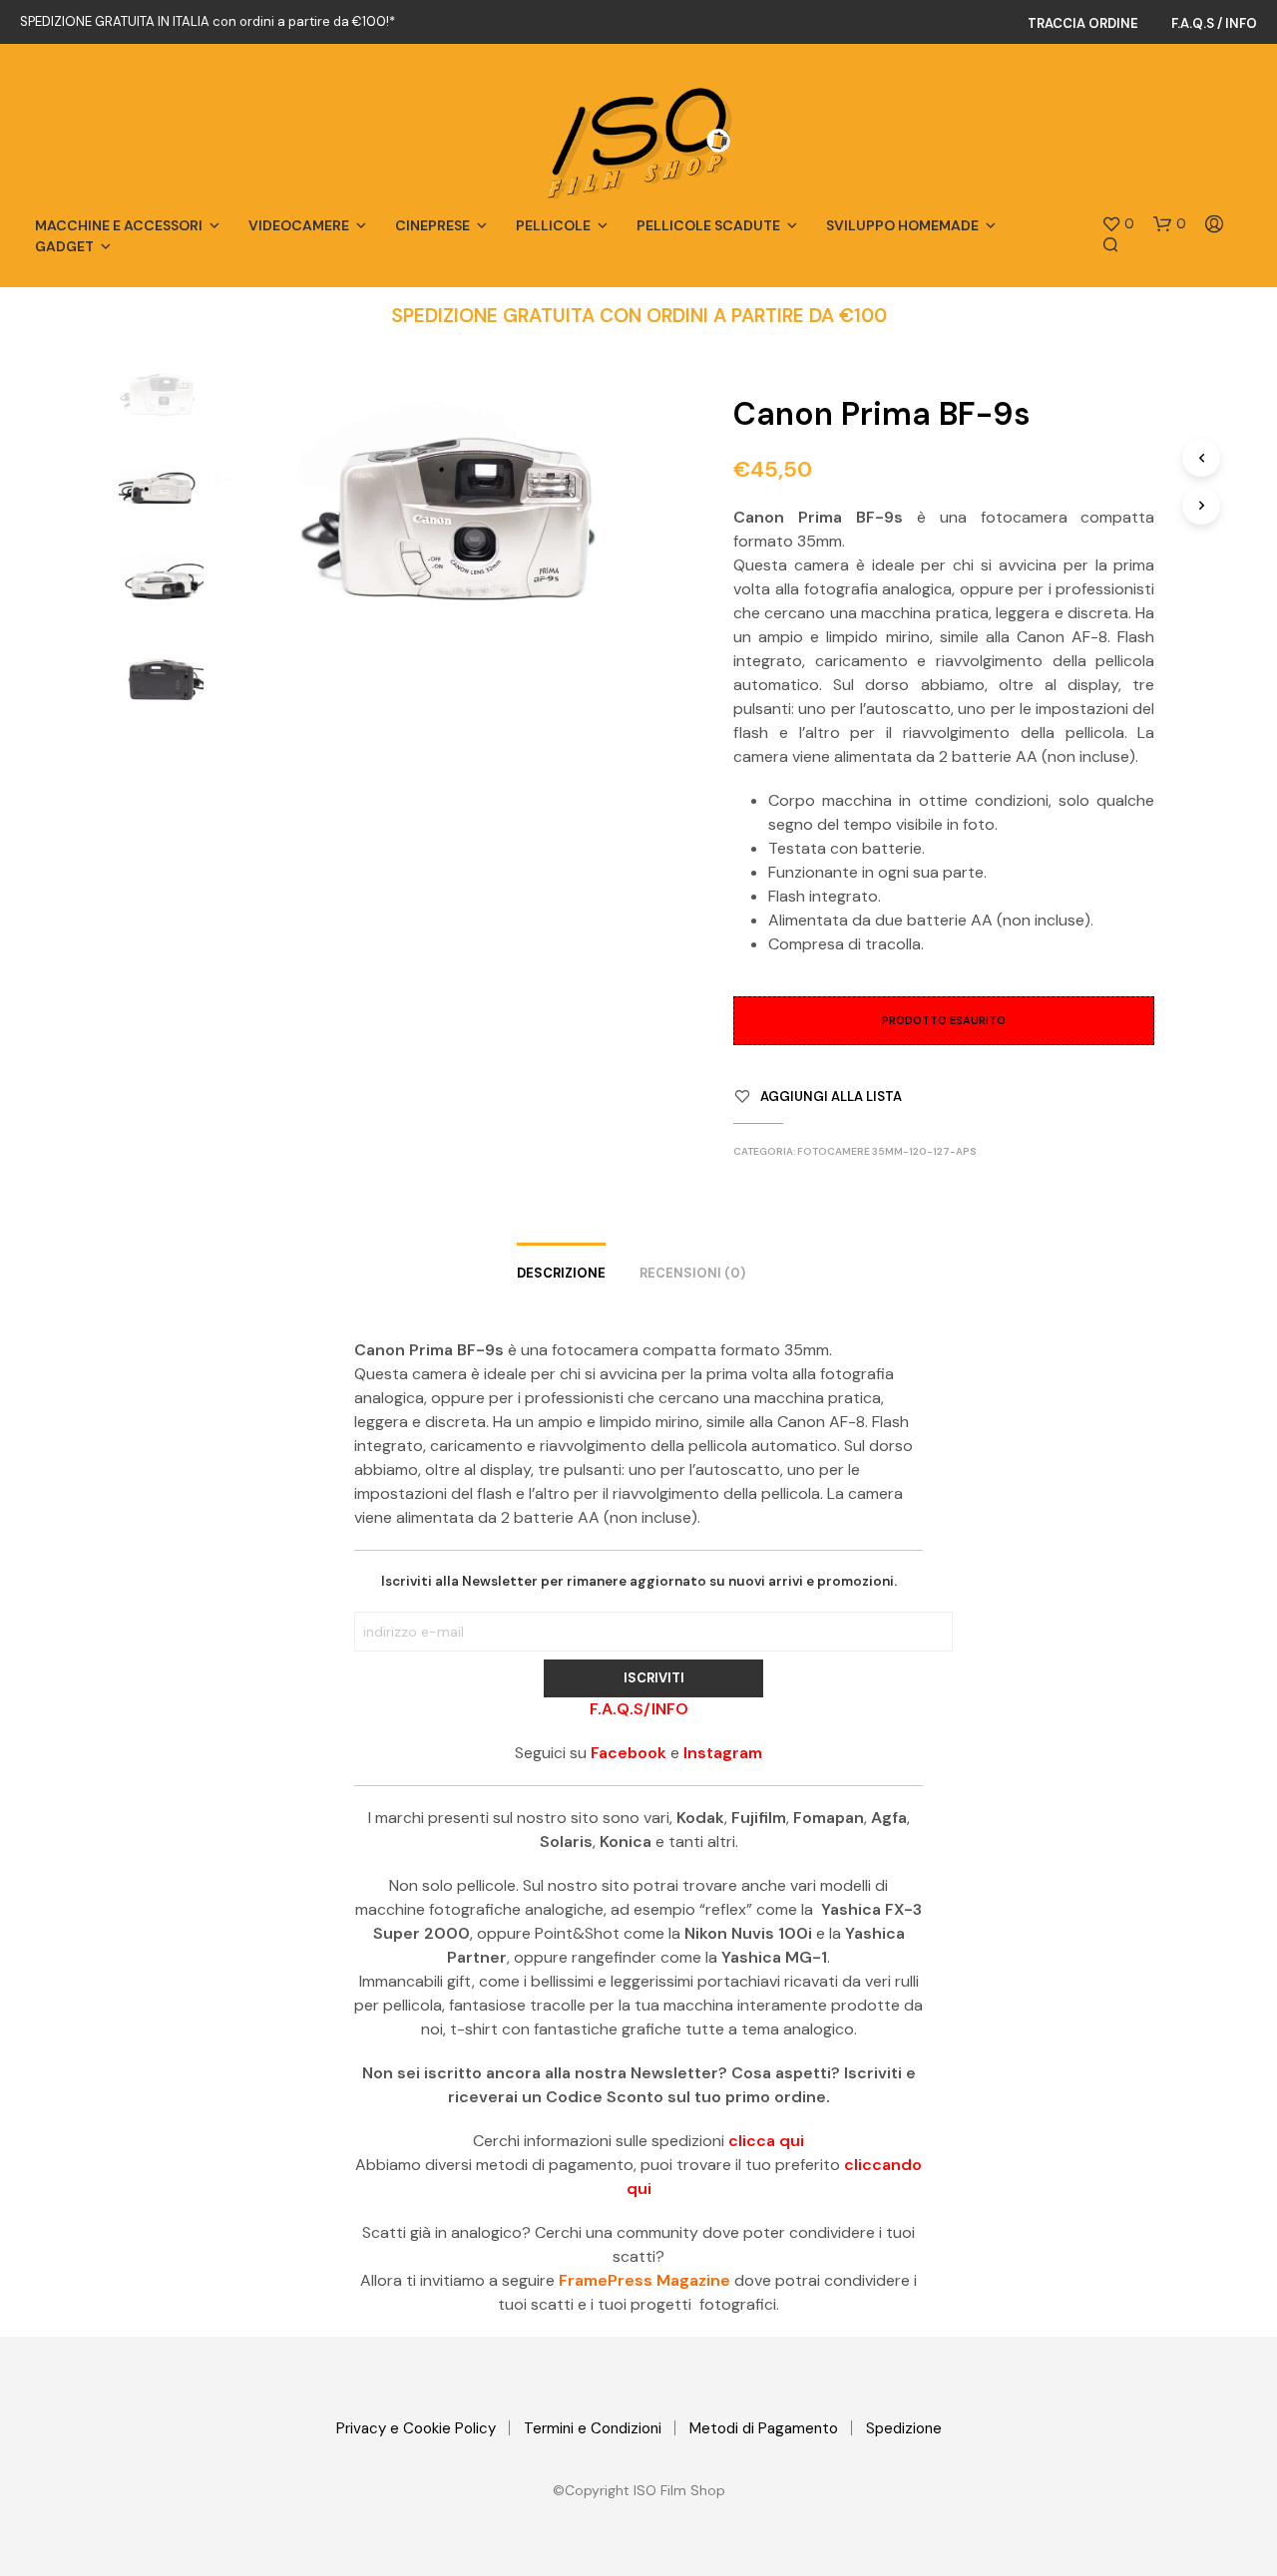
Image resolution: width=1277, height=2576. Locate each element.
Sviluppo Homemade (902, 225)
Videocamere (299, 225)
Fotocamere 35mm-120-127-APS (887, 1151)
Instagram (723, 1753)
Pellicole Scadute (708, 225)
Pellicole (553, 225)
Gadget (64, 246)
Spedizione (904, 2428)
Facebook (629, 1753)
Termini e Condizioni (593, 2428)
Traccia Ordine (1083, 23)
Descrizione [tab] (561, 1273)
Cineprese (432, 225)
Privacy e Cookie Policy (416, 2428)
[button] (1118, 224)
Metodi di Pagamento (764, 2428)
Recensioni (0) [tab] (692, 1273)
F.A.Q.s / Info (1214, 23)
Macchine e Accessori (119, 225)
